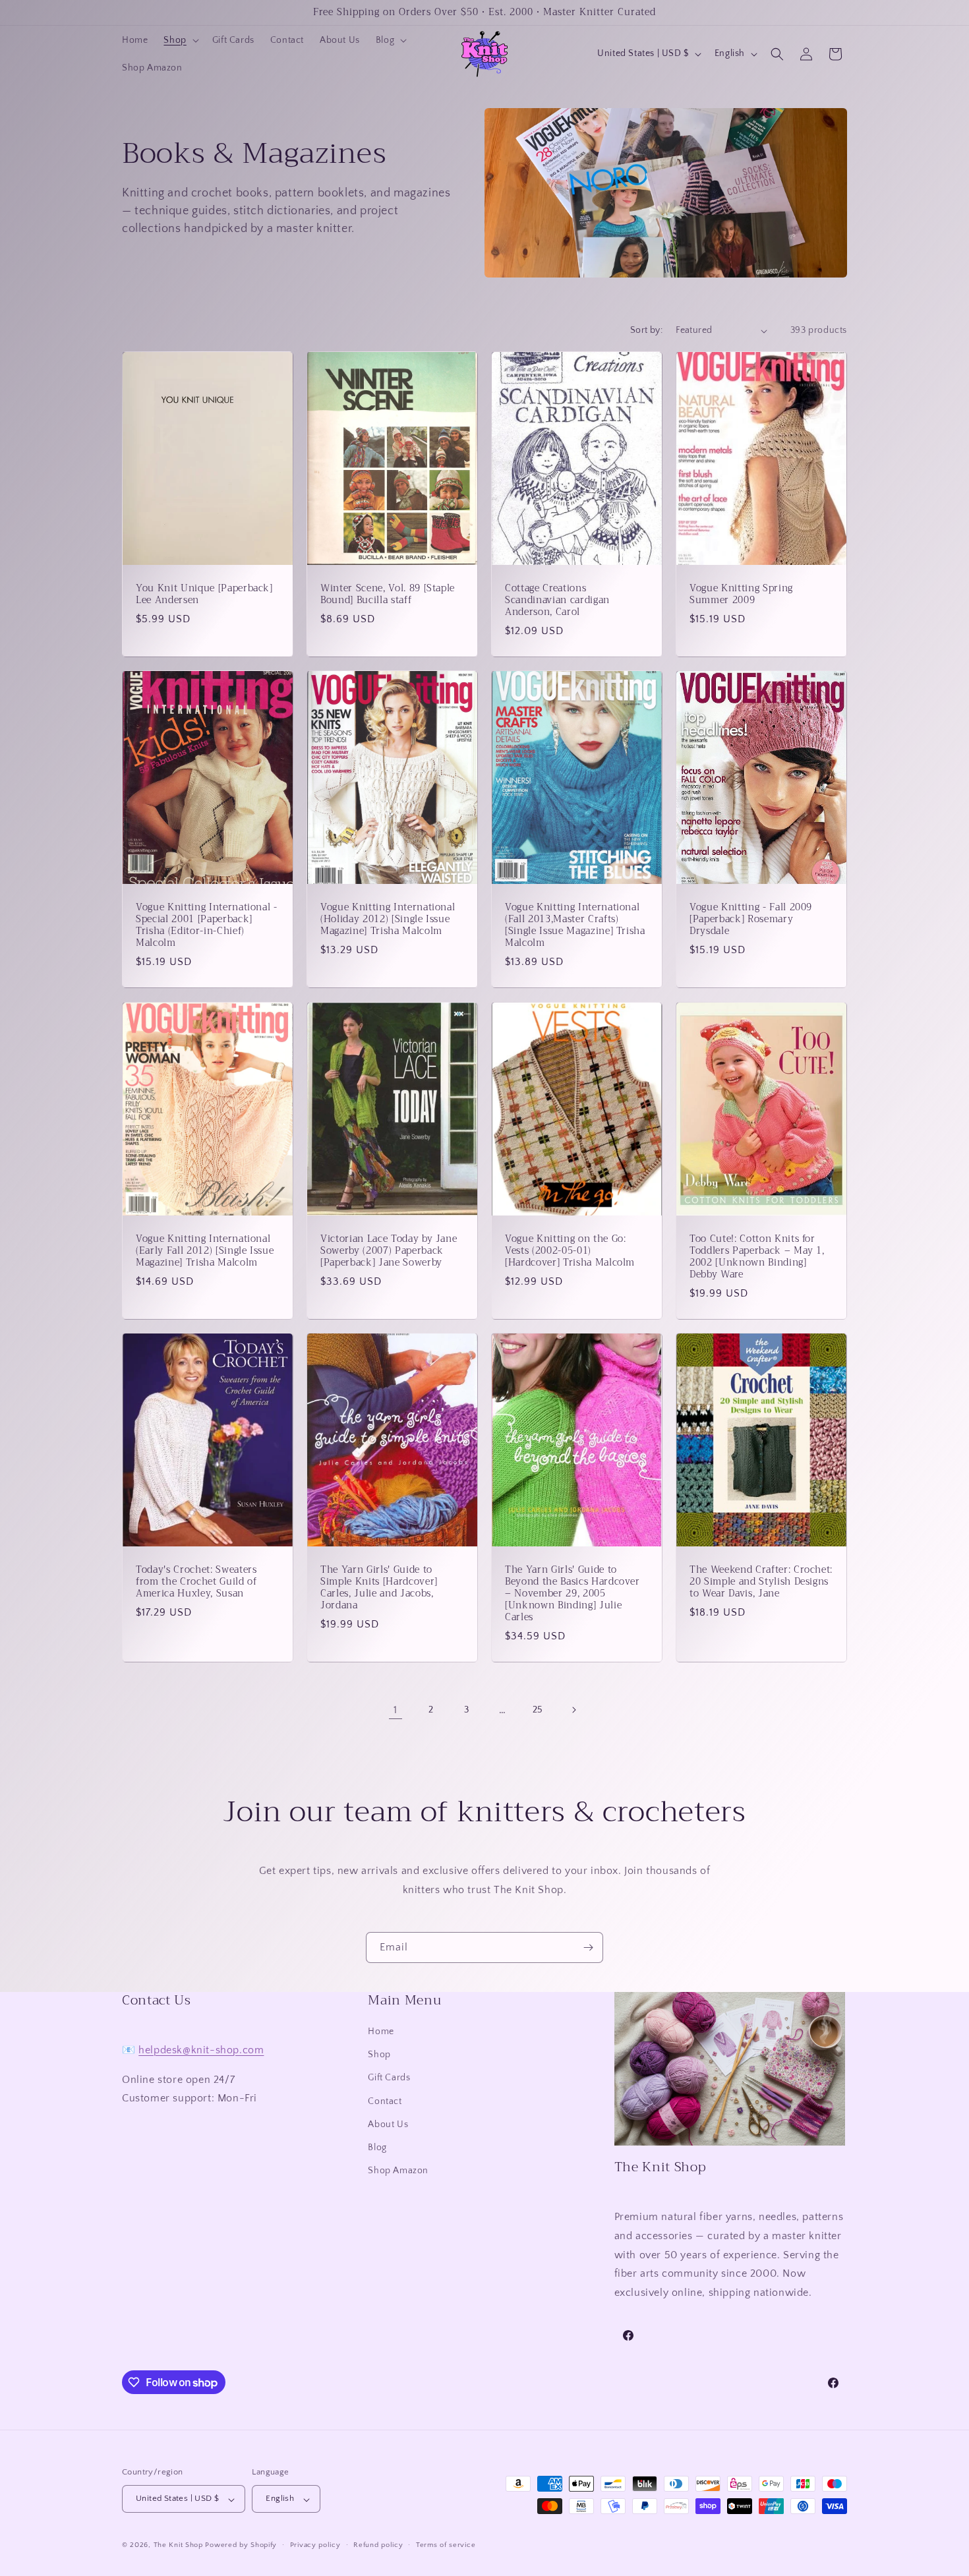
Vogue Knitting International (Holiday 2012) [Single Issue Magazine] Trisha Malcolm (388, 920)
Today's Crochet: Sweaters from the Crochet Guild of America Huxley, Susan (196, 1582)
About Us (388, 2124)
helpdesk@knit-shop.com (201, 2050)
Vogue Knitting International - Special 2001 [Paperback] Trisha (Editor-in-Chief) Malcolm (207, 926)
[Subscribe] (588, 1947)
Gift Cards (389, 2078)
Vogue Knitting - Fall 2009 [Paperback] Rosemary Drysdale (751, 920)
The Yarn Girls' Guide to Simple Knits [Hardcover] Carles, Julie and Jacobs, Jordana (379, 1588)
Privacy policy (315, 2546)
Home (381, 2032)
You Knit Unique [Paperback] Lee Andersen (204, 595)
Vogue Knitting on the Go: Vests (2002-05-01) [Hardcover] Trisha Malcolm (570, 1251)
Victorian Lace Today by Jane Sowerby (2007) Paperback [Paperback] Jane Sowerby (389, 1251)
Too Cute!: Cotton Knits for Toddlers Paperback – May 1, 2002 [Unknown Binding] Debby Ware (757, 1257)
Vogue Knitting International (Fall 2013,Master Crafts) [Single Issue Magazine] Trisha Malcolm (575, 926)
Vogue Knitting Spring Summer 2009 (741, 595)
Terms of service (446, 2546)
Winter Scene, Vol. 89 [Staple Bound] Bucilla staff (388, 595)
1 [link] (396, 1710)
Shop (379, 2055)
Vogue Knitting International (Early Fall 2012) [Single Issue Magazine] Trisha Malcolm (205, 1251)
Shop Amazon (398, 2171)
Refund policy (378, 2546)
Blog (377, 2148)
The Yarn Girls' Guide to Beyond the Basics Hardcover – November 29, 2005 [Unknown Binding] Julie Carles (573, 1594)
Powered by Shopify (241, 2546)
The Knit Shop (178, 2546)
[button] (180, 40)
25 (538, 1710)
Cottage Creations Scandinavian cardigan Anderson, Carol (557, 601)
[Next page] (573, 1710)
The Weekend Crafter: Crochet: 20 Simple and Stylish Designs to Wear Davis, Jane (761, 1582)
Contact (385, 2101)
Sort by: (646, 330)
